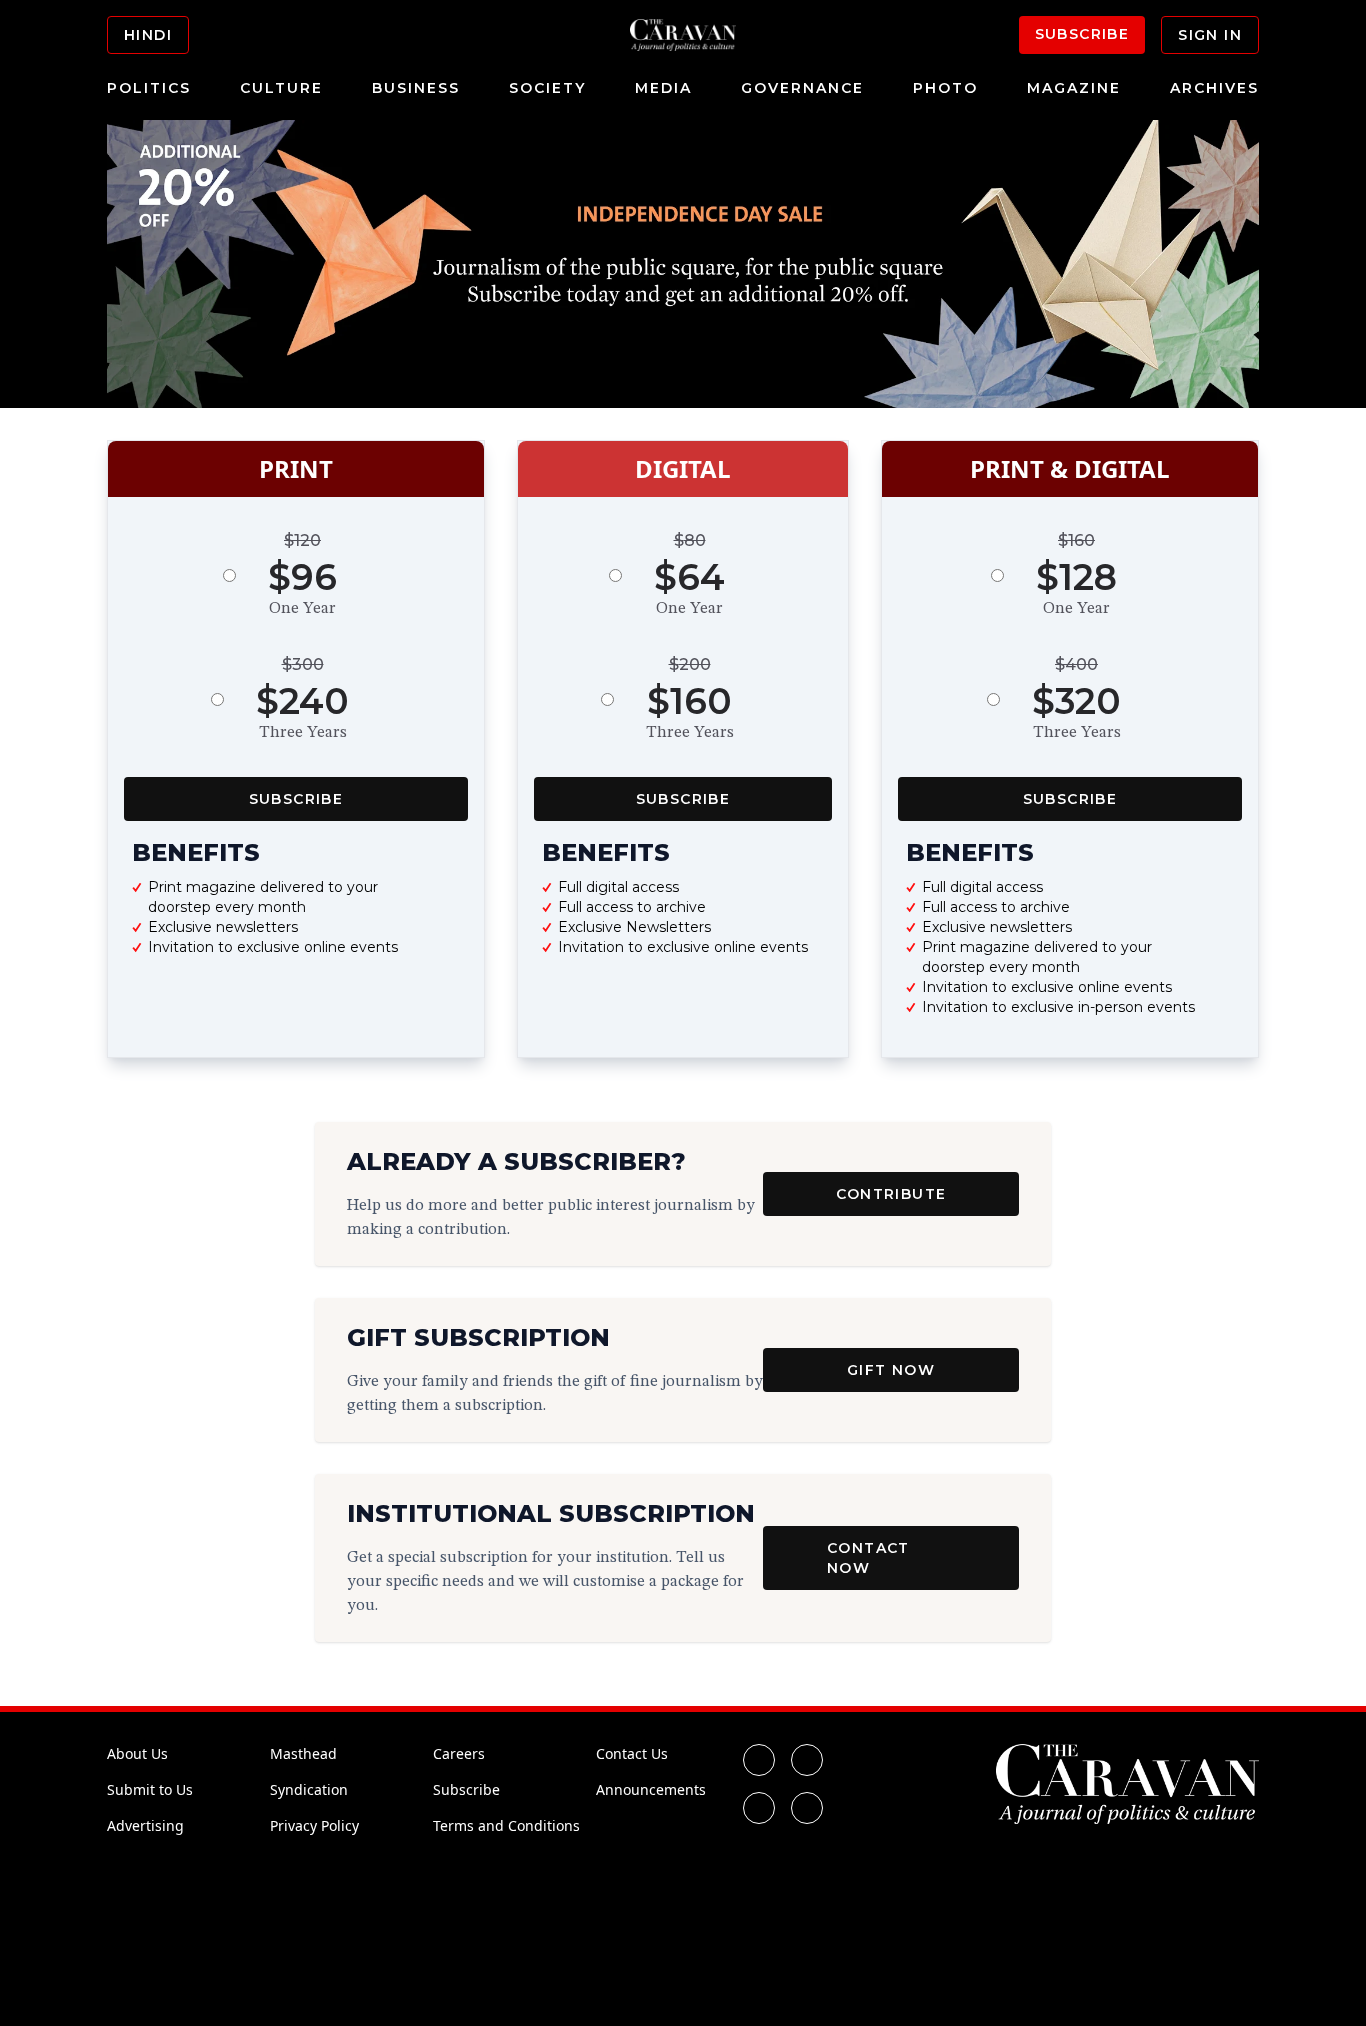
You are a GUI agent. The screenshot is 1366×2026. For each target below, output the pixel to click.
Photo (945, 88)
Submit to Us (150, 1789)
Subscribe (1082, 34)
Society (547, 88)
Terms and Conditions (506, 1825)
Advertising (145, 1825)
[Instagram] (759, 1808)
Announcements (651, 1789)
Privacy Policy (314, 1825)
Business (416, 88)
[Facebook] (759, 1760)
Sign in (1210, 35)
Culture (281, 88)
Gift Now (891, 1370)
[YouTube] (807, 1808)
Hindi (148, 35)
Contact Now (868, 1558)
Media (663, 88)
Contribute (891, 1194)
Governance (802, 88)
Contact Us (632, 1753)
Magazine (1074, 88)
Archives (1214, 88)
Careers (459, 1753)
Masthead (303, 1753)
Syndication (309, 1789)
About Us (137, 1753)
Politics (149, 88)
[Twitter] (807, 1760)
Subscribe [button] (296, 799)
